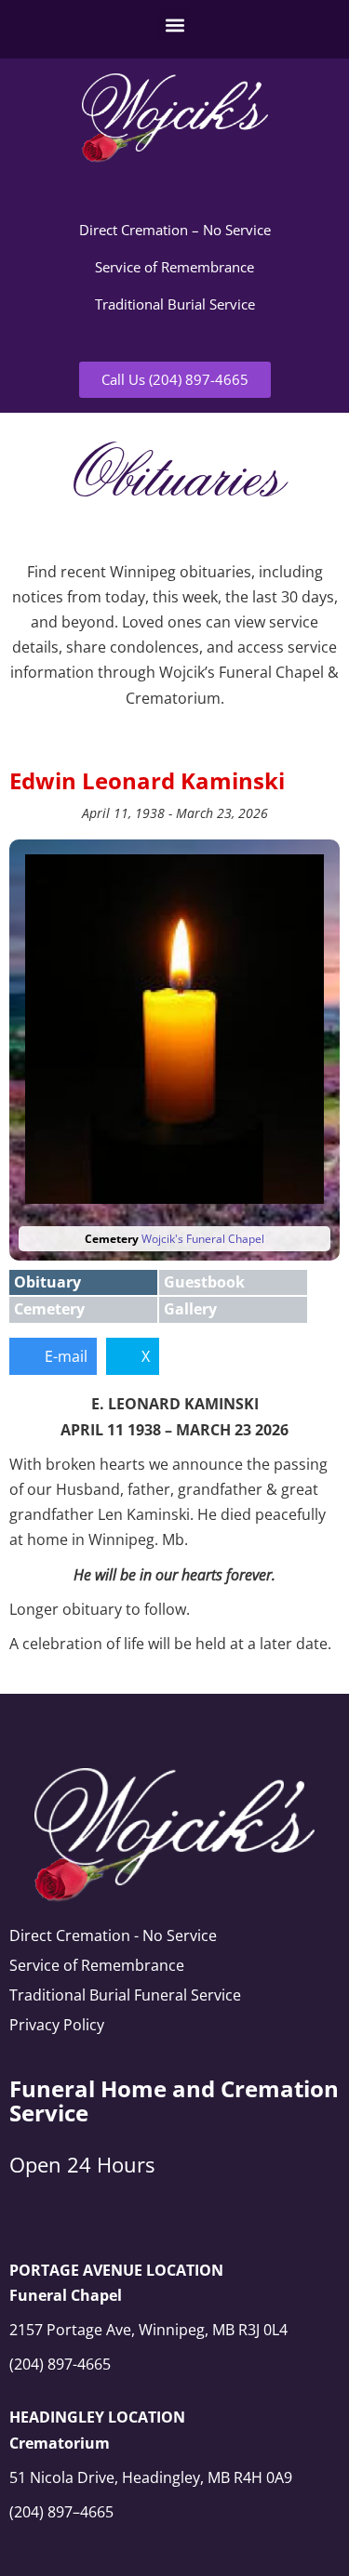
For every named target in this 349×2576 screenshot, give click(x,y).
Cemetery (49, 1309)
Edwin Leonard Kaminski (147, 780)
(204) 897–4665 (61, 2512)
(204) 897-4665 (60, 2364)
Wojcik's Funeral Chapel (203, 1239)
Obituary (47, 1282)
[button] (174, 25)
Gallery (190, 1309)
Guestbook (204, 1282)
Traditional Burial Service (175, 304)
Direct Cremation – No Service (175, 230)
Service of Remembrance (174, 267)
